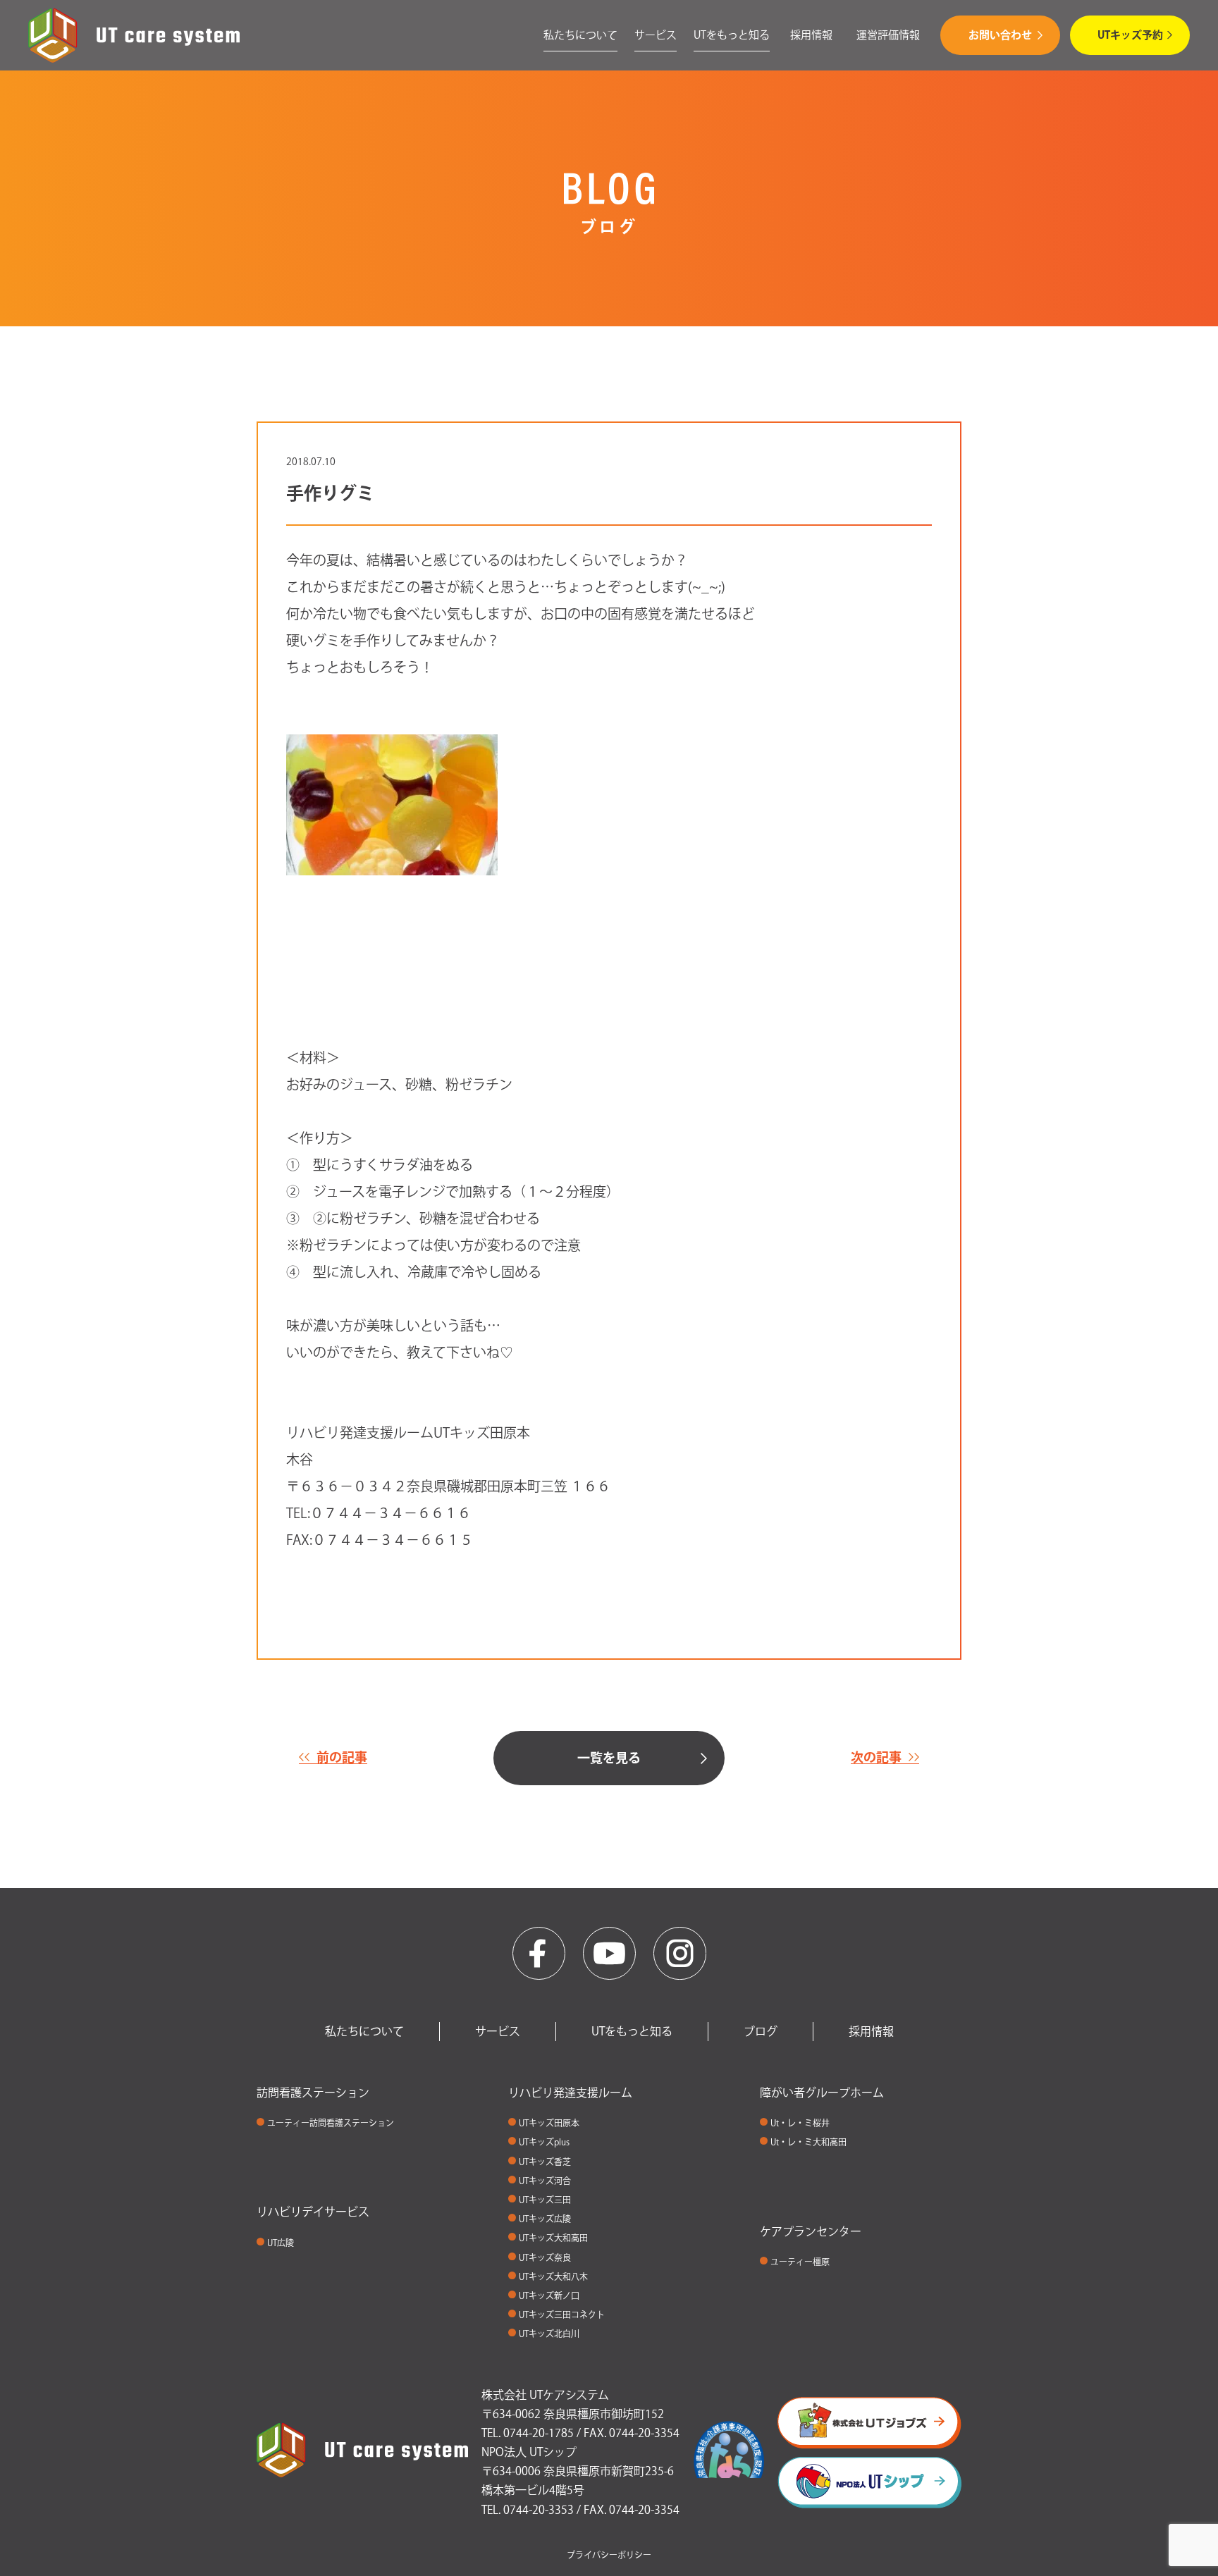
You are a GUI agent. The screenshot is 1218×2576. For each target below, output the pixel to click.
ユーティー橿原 (800, 2262)
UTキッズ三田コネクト (562, 2315)
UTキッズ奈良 (545, 2257)
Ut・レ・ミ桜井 (800, 2123)
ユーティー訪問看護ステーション (331, 2123)
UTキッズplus (544, 2142)
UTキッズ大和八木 (553, 2276)
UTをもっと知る (732, 35)
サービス (656, 35)
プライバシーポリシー (609, 2555)
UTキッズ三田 (545, 2200)
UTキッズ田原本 (549, 2123)
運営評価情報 (888, 35)
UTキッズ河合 (545, 2181)
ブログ (761, 2031)
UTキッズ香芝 (545, 2162)
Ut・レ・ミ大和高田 (808, 2142)
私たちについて (580, 35)
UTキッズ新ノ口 (549, 2295)
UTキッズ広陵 (545, 2219)
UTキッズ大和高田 (553, 2238)
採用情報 (811, 35)
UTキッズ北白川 (549, 2334)
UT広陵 (281, 2243)
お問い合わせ (1000, 35)
